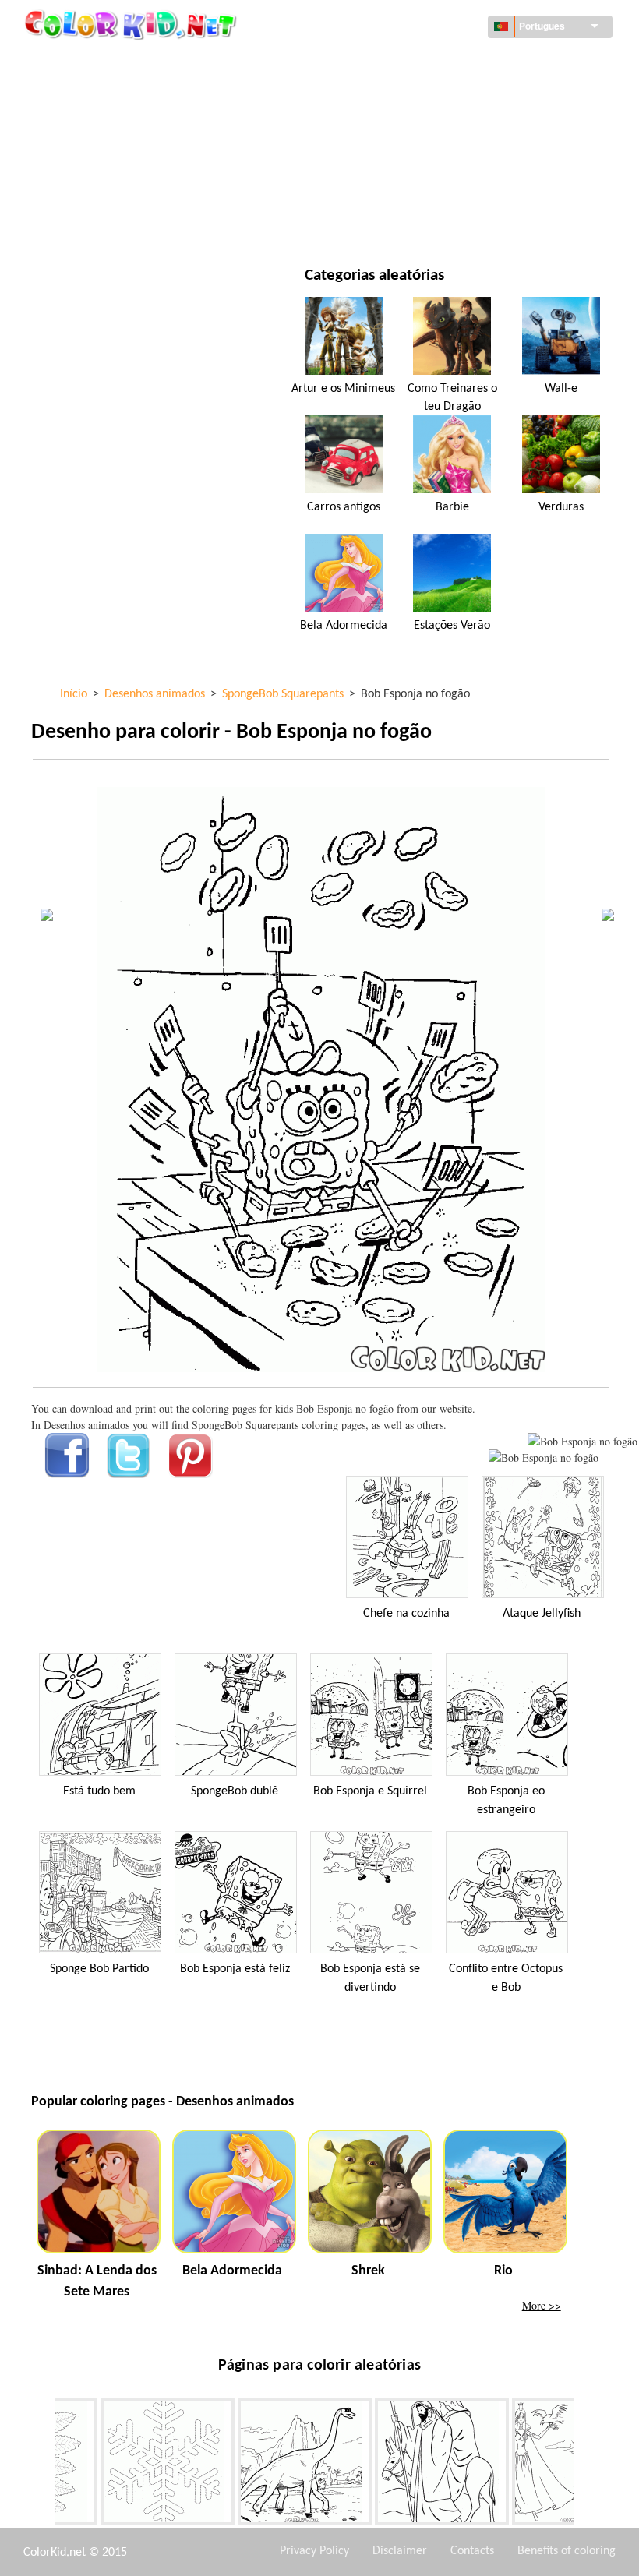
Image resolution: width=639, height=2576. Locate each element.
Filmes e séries (104, 222)
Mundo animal (408, 94)
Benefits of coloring (567, 2551)
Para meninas (405, 126)
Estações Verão (452, 626)
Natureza (394, 222)
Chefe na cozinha (406, 1614)
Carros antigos (344, 507)
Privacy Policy (314, 2551)
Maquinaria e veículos (125, 62)
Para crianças (102, 190)
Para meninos (405, 158)
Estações (90, 158)
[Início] (132, 24)
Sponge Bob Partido (99, 1969)
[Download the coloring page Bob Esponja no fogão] (544, 1457)
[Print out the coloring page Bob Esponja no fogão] (583, 1441)
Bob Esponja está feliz (235, 1969)
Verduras (561, 507)
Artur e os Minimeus (343, 389)
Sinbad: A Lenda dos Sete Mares (97, 2281)
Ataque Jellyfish (542, 1614)
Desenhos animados (119, 126)
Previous (43, 2465)
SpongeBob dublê (235, 1791)
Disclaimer (400, 2551)
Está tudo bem (99, 1791)
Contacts (472, 2551)
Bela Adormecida (344, 626)
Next (585, 2465)
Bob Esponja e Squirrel (370, 1791)
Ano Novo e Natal (414, 190)
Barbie (452, 507)
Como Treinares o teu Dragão (452, 397)
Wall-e (561, 389)
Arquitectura (103, 94)
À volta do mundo (417, 62)
